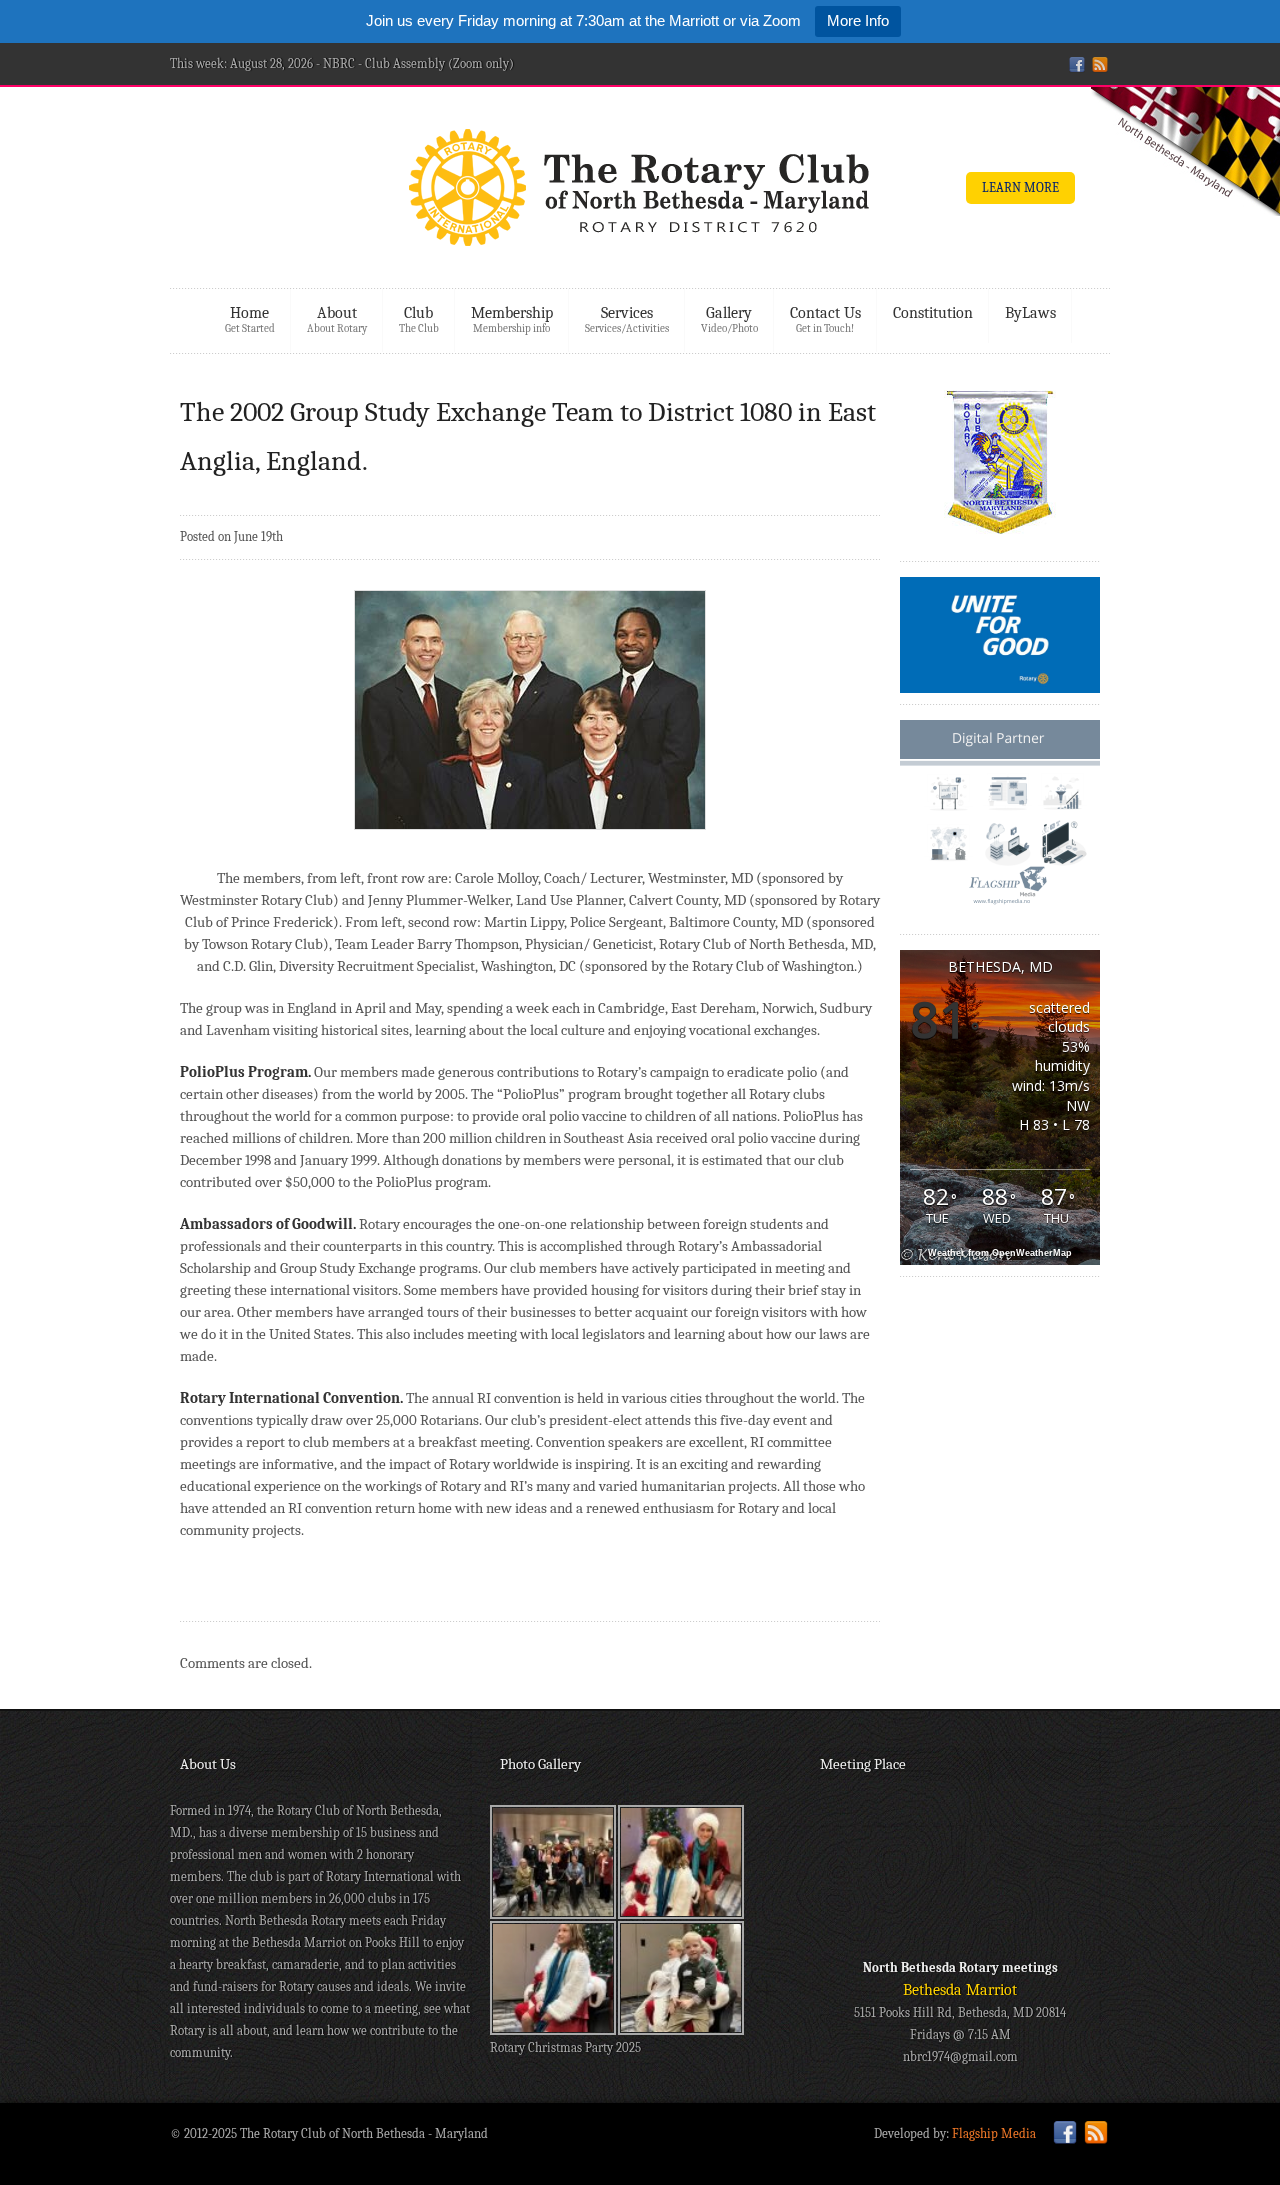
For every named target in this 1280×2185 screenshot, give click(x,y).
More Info (858, 20)
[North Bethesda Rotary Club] (640, 193)
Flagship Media (994, 2133)
